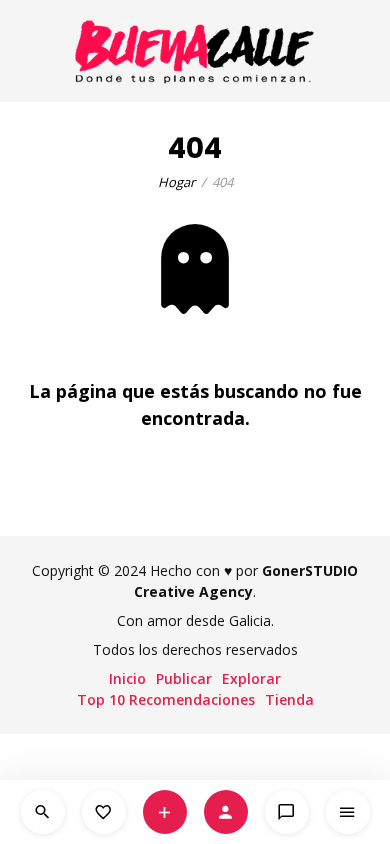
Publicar (184, 678)
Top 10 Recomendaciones (166, 699)
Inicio (127, 678)
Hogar (176, 182)
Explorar (251, 678)
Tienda (289, 699)
